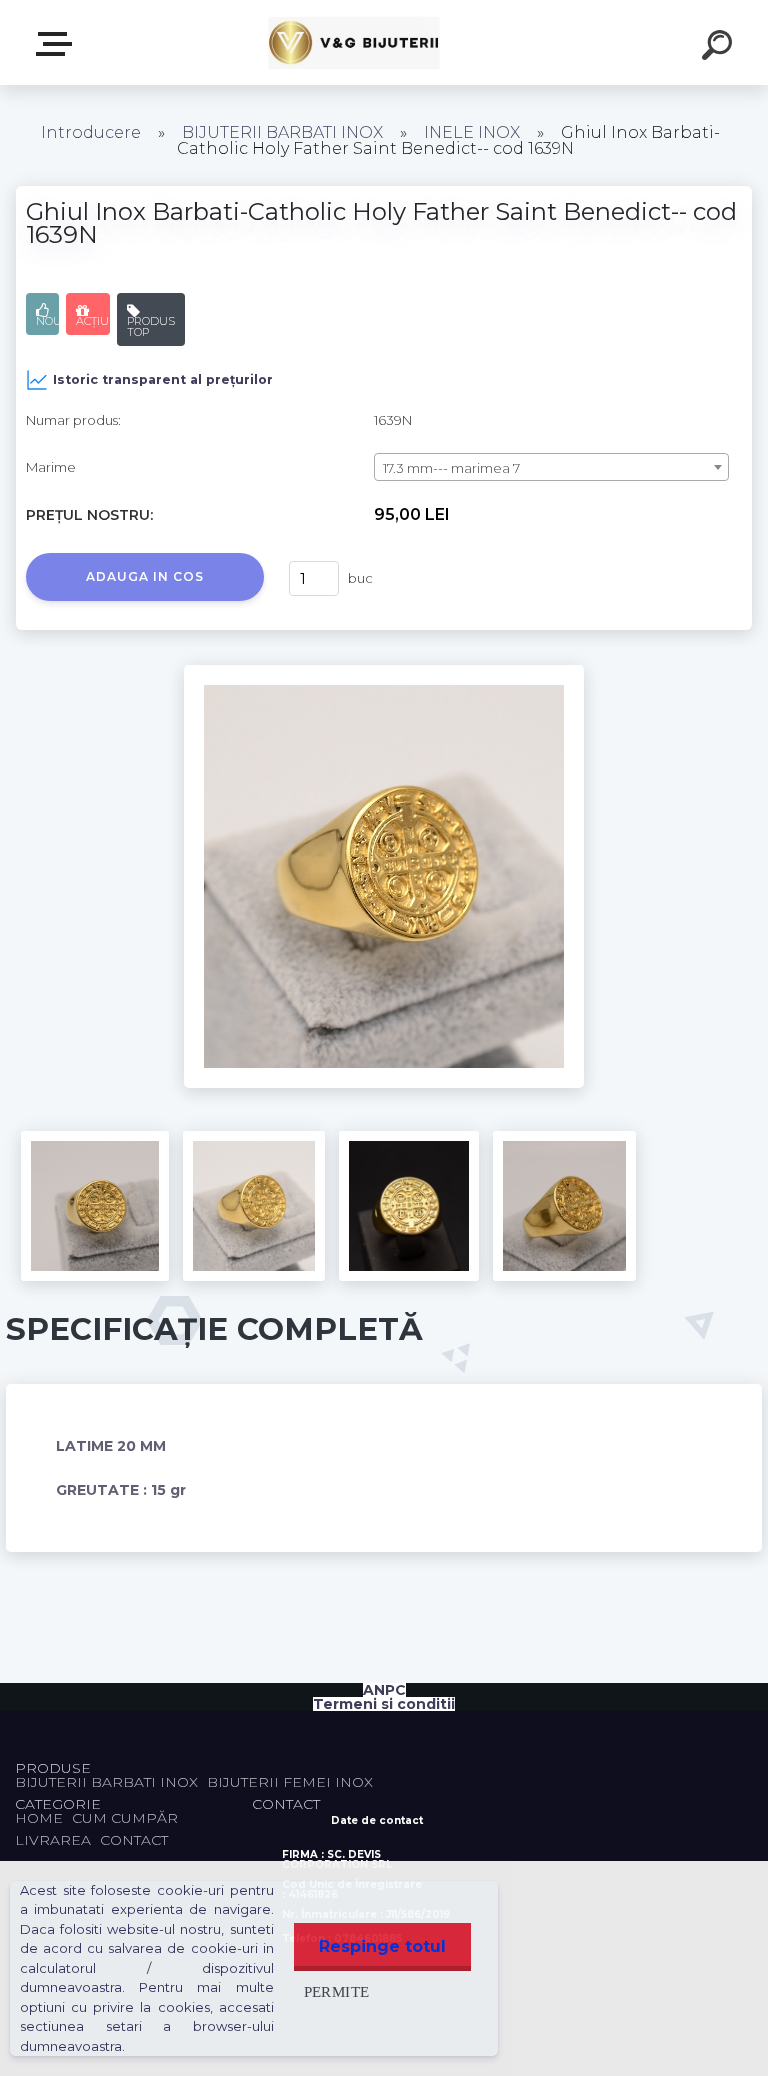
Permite (337, 1991)
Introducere (91, 132)
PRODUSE (58, 44)
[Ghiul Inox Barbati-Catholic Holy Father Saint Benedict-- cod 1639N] (384, 672)
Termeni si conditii (384, 1704)
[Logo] (354, 42)
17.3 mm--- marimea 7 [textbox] (451, 468)
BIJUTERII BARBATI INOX (284, 132)
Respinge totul (382, 1946)
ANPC (384, 1690)
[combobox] (551, 467)
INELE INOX (472, 132)
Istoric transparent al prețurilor (163, 379)
